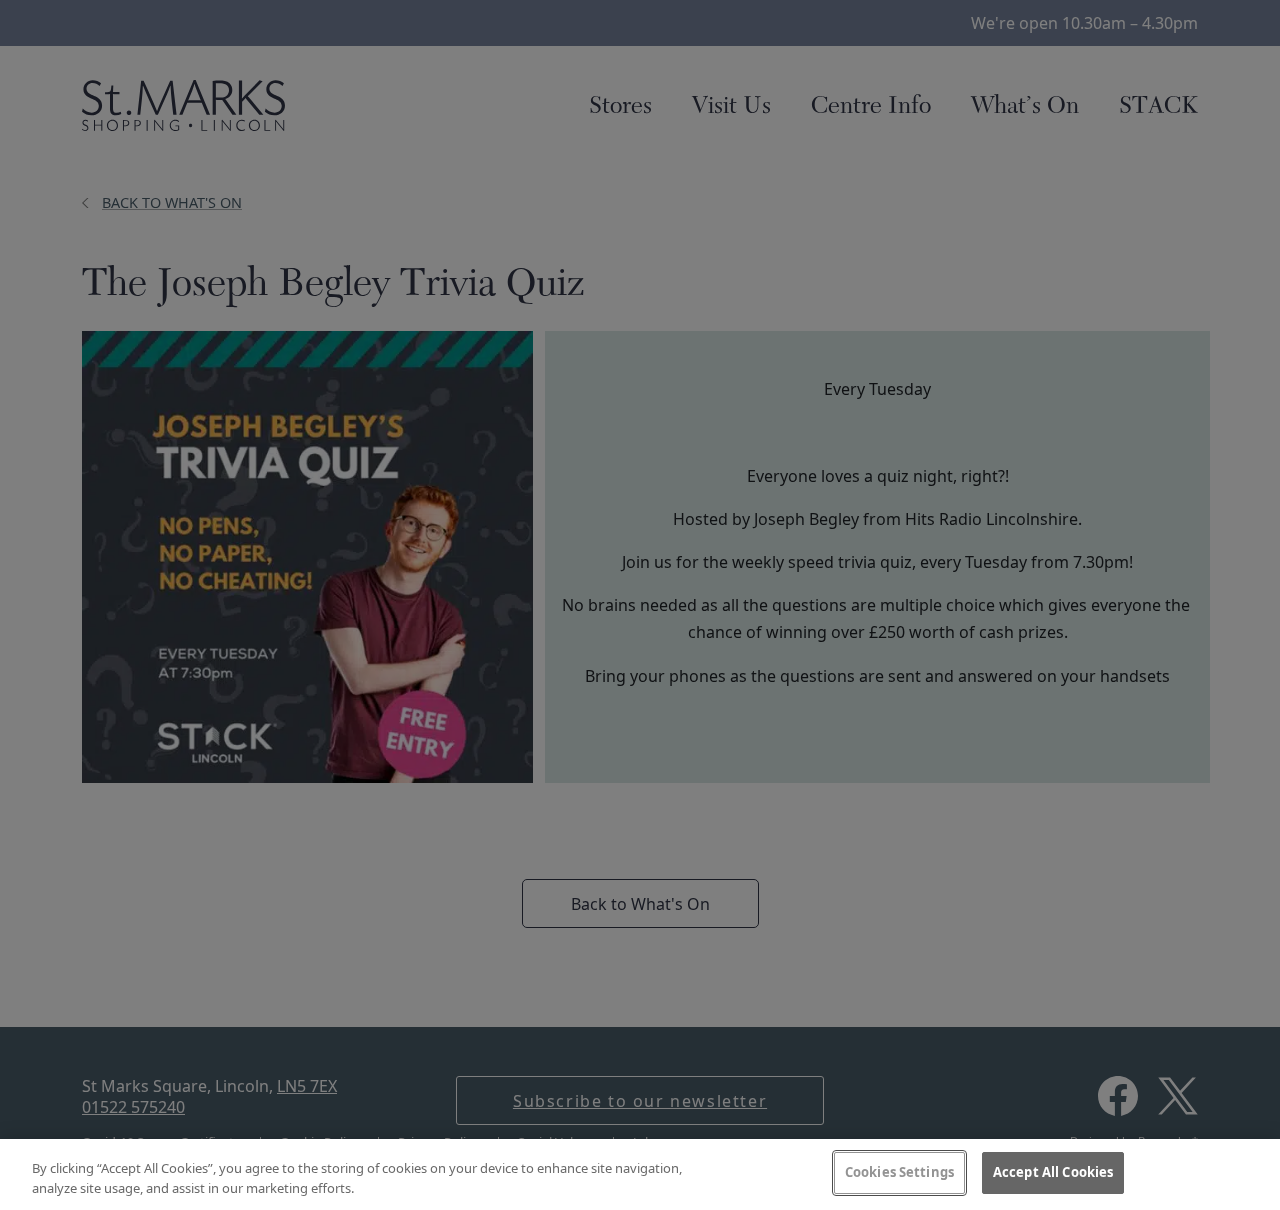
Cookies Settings (899, 1172)
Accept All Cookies (1053, 1172)
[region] (640, 1174)
